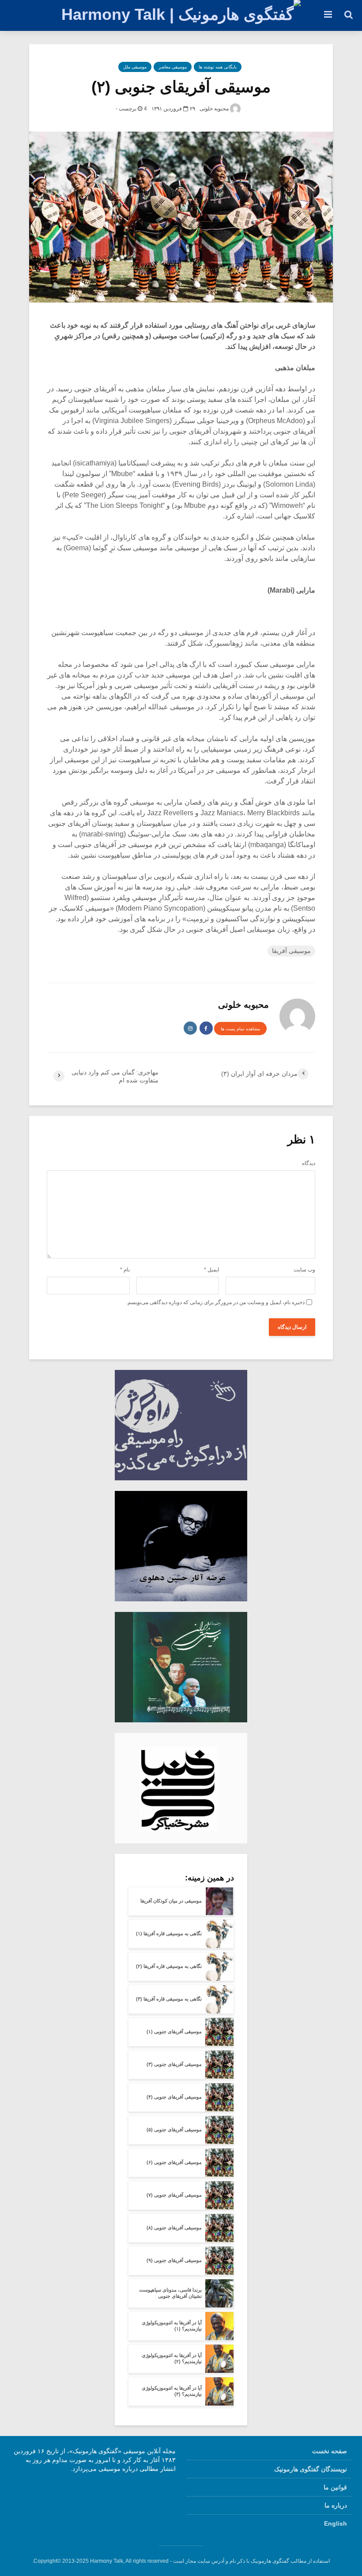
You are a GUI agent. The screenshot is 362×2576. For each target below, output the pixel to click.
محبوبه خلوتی (215, 109)
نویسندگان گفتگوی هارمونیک (311, 2469)
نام (125, 1270)
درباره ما (336, 2505)
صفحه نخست (330, 2451)
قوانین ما (335, 2487)
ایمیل (211, 1270)
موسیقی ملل (135, 67)
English (336, 2523)
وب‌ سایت (304, 1270)
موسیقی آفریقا (291, 951)
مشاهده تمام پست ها (240, 1029)
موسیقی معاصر (173, 67)
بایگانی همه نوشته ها (218, 67)
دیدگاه (309, 1163)
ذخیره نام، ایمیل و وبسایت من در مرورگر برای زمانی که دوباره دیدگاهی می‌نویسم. (215, 1302)
